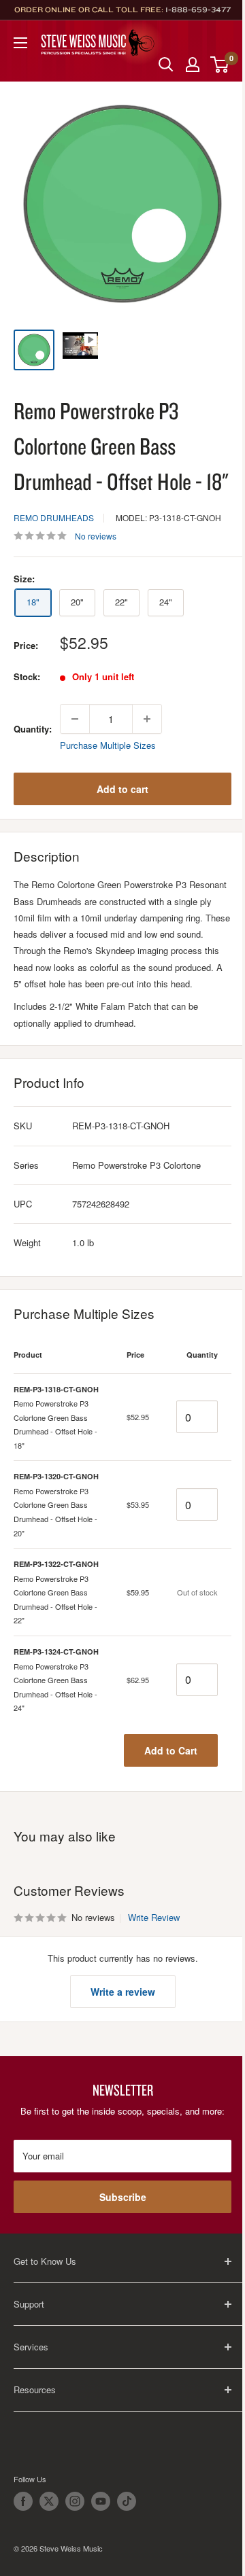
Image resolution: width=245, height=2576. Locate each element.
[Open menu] (20, 43)
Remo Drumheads (54, 517)
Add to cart (122, 789)
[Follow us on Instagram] (75, 2501)
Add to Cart (171, 1750)
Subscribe (123, 2197)
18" (33, 602)
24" (166, 602)
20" (77, 602)
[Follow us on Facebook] (23, 2501)
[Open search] (166, 65)
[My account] (193, 65)
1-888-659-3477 (198, 10)
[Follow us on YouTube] (101, 2501)
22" (121, 602)
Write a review (123, 1992)
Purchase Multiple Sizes (108, 745)
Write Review (154, 1917)
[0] (220, 65)
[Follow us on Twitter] (49, 2501)
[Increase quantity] (147, 719)
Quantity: (33, 729)
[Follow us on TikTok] (127, 2501)
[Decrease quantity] (75, 719)
